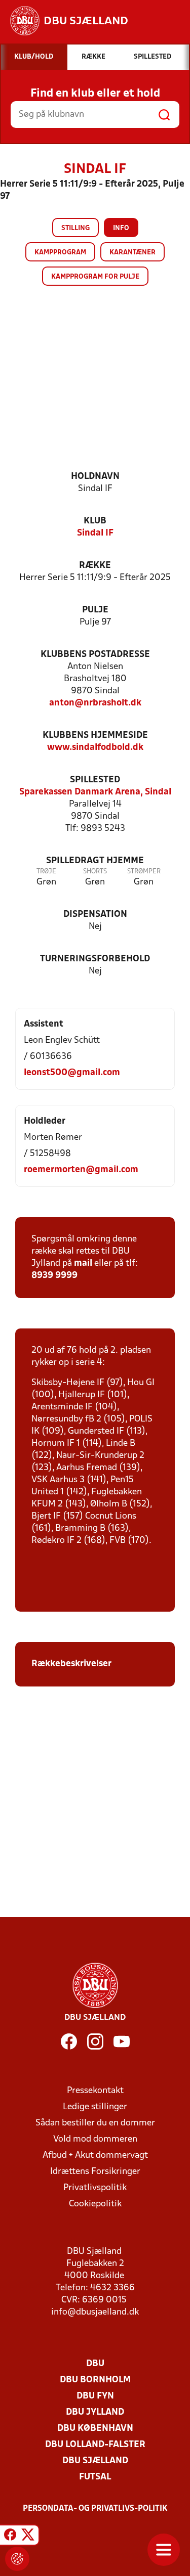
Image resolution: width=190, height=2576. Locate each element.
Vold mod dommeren (95, 2139)
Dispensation (95, 915)
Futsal (95, 2477)
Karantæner (132, 253)
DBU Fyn (95, 2396)
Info (121, 228)
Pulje (95, 610)
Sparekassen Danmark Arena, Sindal (95, 792)
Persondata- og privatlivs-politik (95, 2509)
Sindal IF (95, 533)
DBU (95, 2364)
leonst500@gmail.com (72, 1073)
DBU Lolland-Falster (95, 2445)
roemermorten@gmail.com (81, 1170)
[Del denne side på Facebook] (10, 2537)
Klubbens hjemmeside (95, 736)
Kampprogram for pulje (95, 277)
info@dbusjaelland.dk (95, 2312)
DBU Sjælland (95, 2461)
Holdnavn (95, 477)
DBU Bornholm (95, 2380)
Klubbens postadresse (95, 655)
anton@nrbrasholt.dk (95, 703)
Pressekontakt (95, 2091)
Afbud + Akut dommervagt (95, 2156)
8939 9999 (54, 1276)
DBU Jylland (95, 2412)
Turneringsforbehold (95, 959)
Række (95, 566)
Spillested (95, 780)
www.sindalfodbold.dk (95, 748)
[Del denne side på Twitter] (28, 2537)
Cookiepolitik (95, 2204)
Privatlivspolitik (95, 2188)
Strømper (144, 872)
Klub (95, 521)
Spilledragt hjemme (95, 861)
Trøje (46, 872)
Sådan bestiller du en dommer (95, 2123)
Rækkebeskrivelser (72, 1664)
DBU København (95, 2429)
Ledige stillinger (95, 2107)
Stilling (75, 228)
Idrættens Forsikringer (95, 2172)
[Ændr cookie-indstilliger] (17, 2559)
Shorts (95, 872)
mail (83, 1263)
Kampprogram (60, 253)
